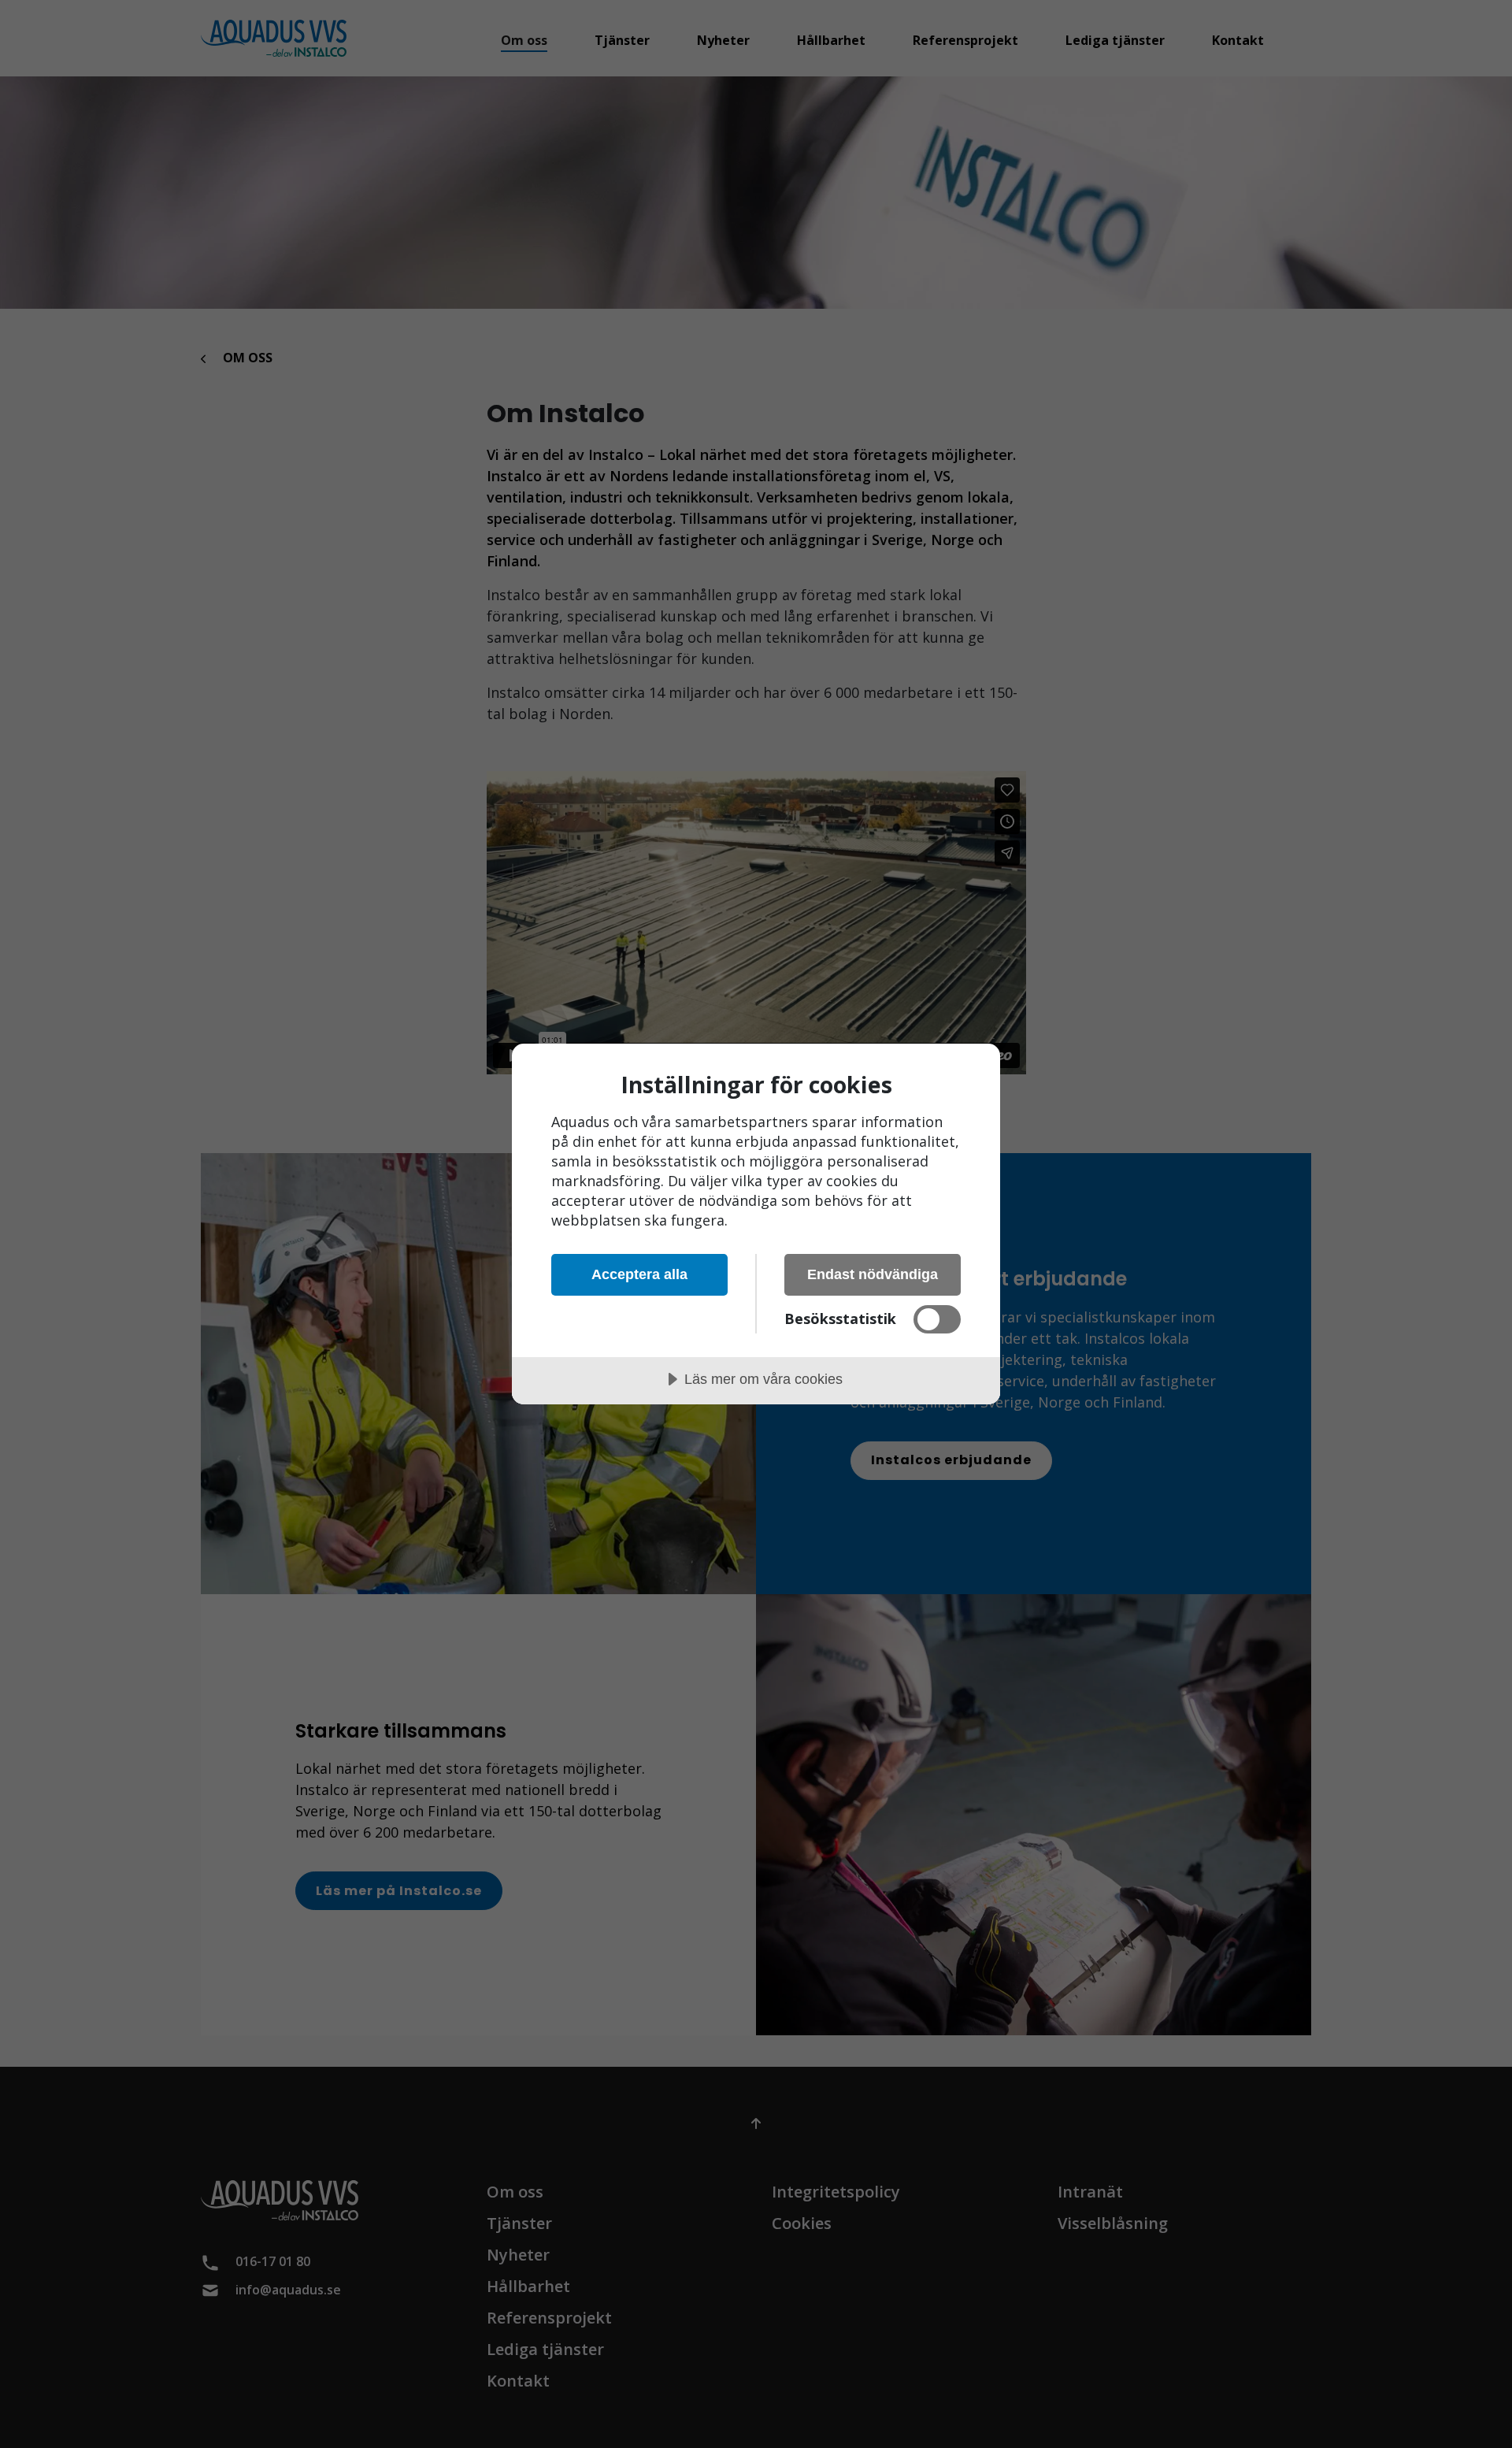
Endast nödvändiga (873, 1274)
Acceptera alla (639, 1274)
